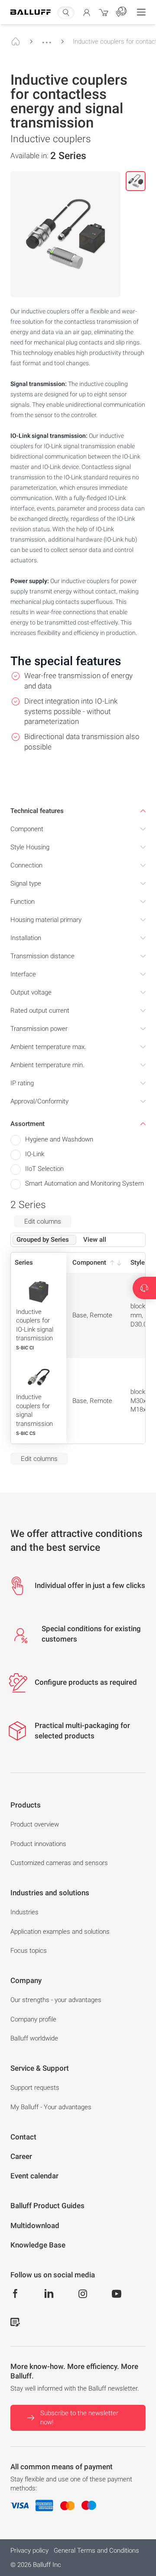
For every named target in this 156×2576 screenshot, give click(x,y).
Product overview (35, 1824)
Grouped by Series (43, 1240)
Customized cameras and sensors (59, 1863)
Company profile (33, 2019)
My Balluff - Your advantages (51, 2107)
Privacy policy (29, 2550)
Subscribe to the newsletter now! (79, 2418)
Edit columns (43, 1221)
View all (95, 1240)
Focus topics (29, 1951)
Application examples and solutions (60, 1932)
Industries (24, 1912)
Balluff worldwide (34, 2038)
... (47, 38)
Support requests (35, 2088)
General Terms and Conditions (96, 2550)
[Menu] (141, 12)
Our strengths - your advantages (56, 2000)
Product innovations (38, 1844)
